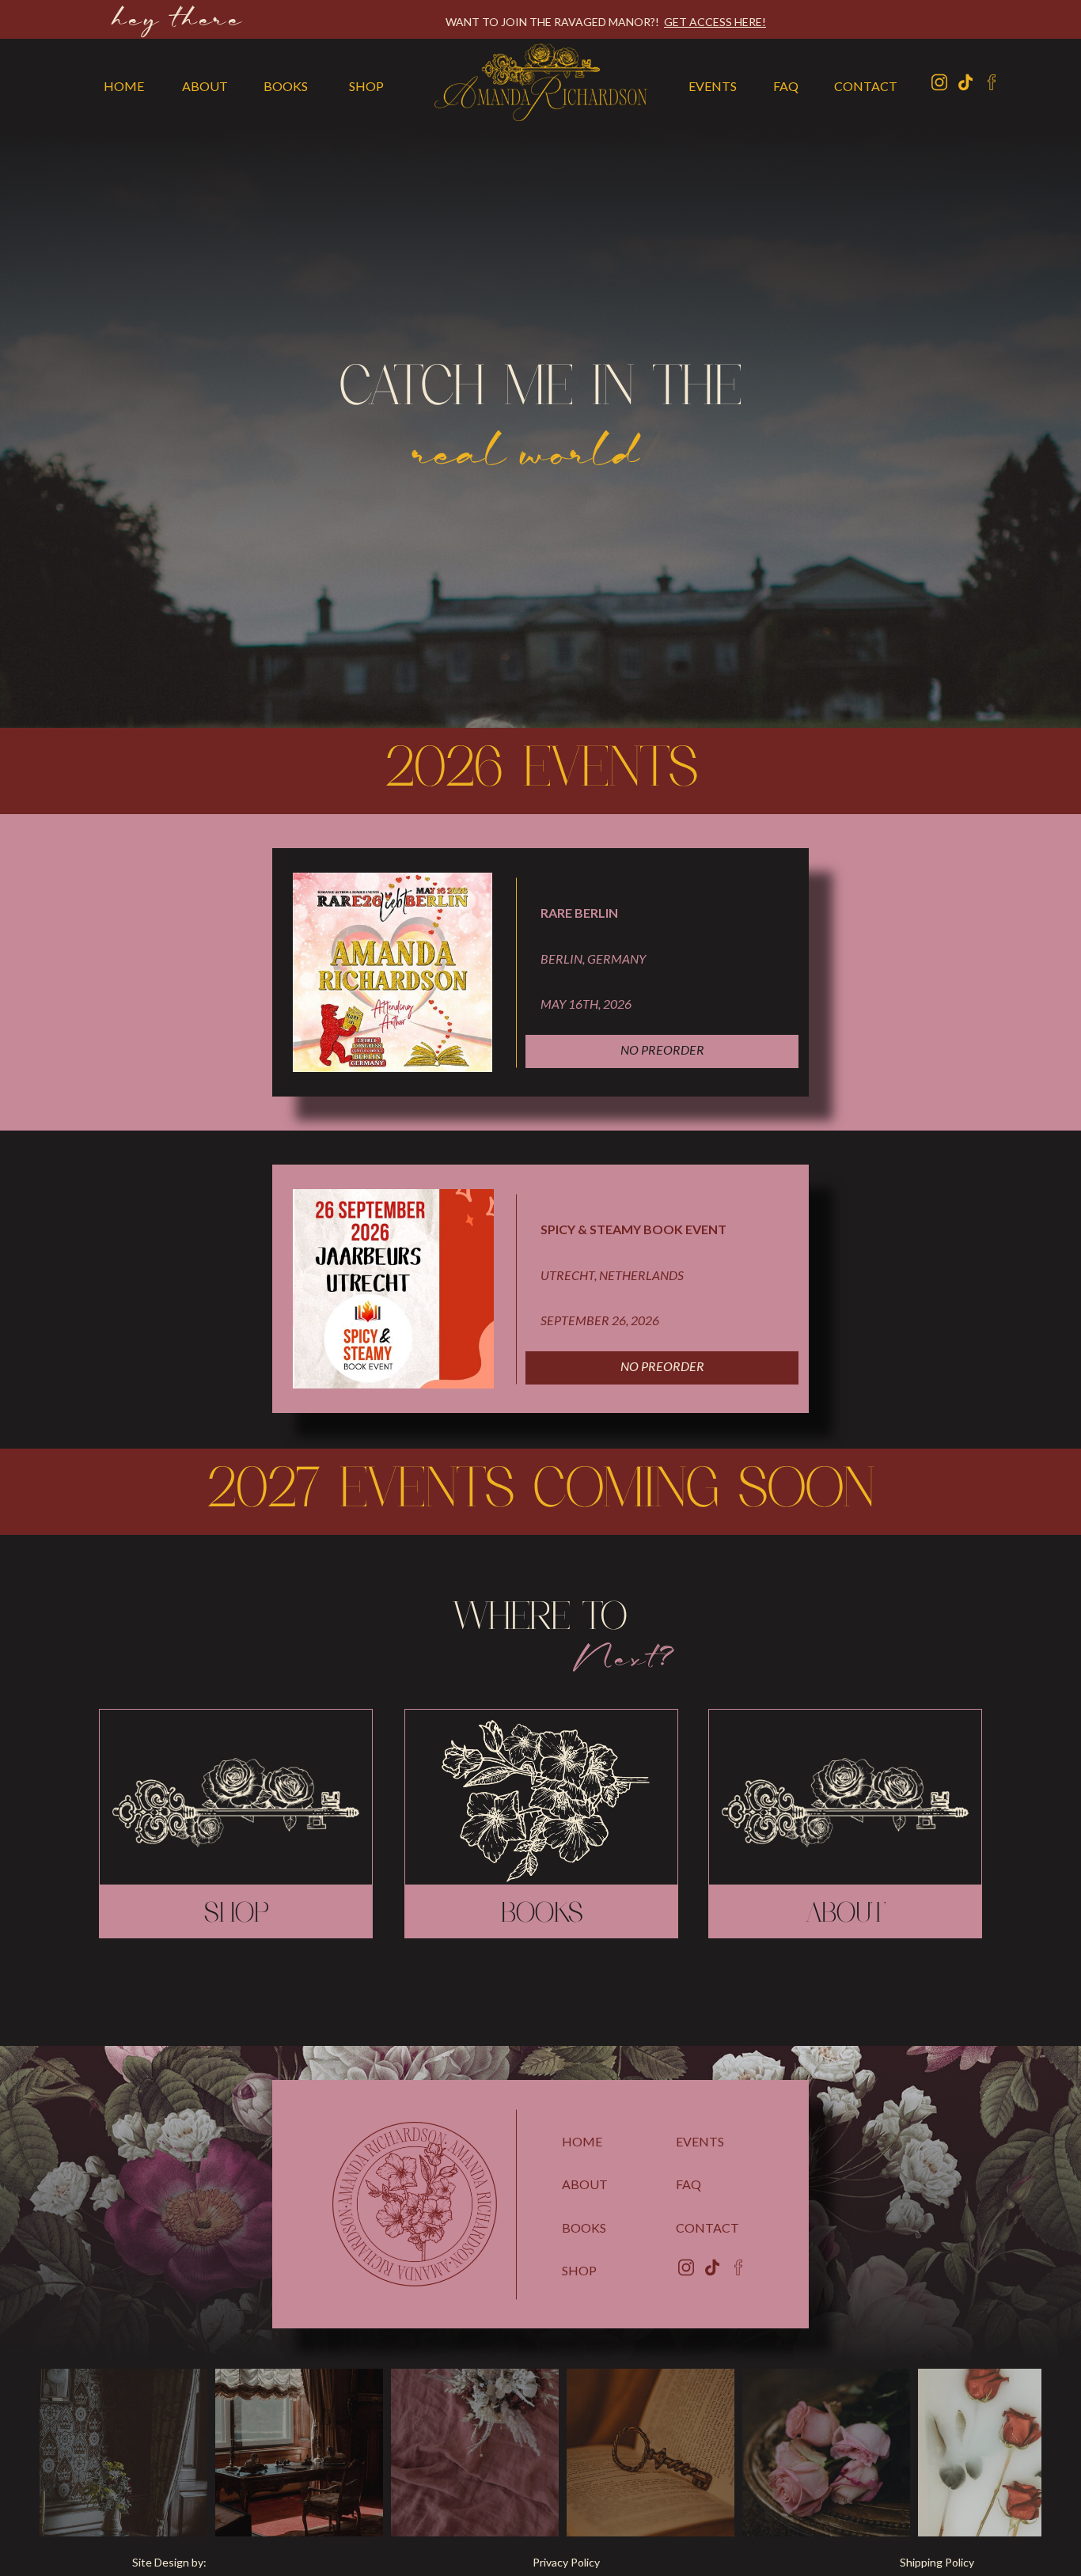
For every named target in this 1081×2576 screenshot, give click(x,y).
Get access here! (715, 22)
